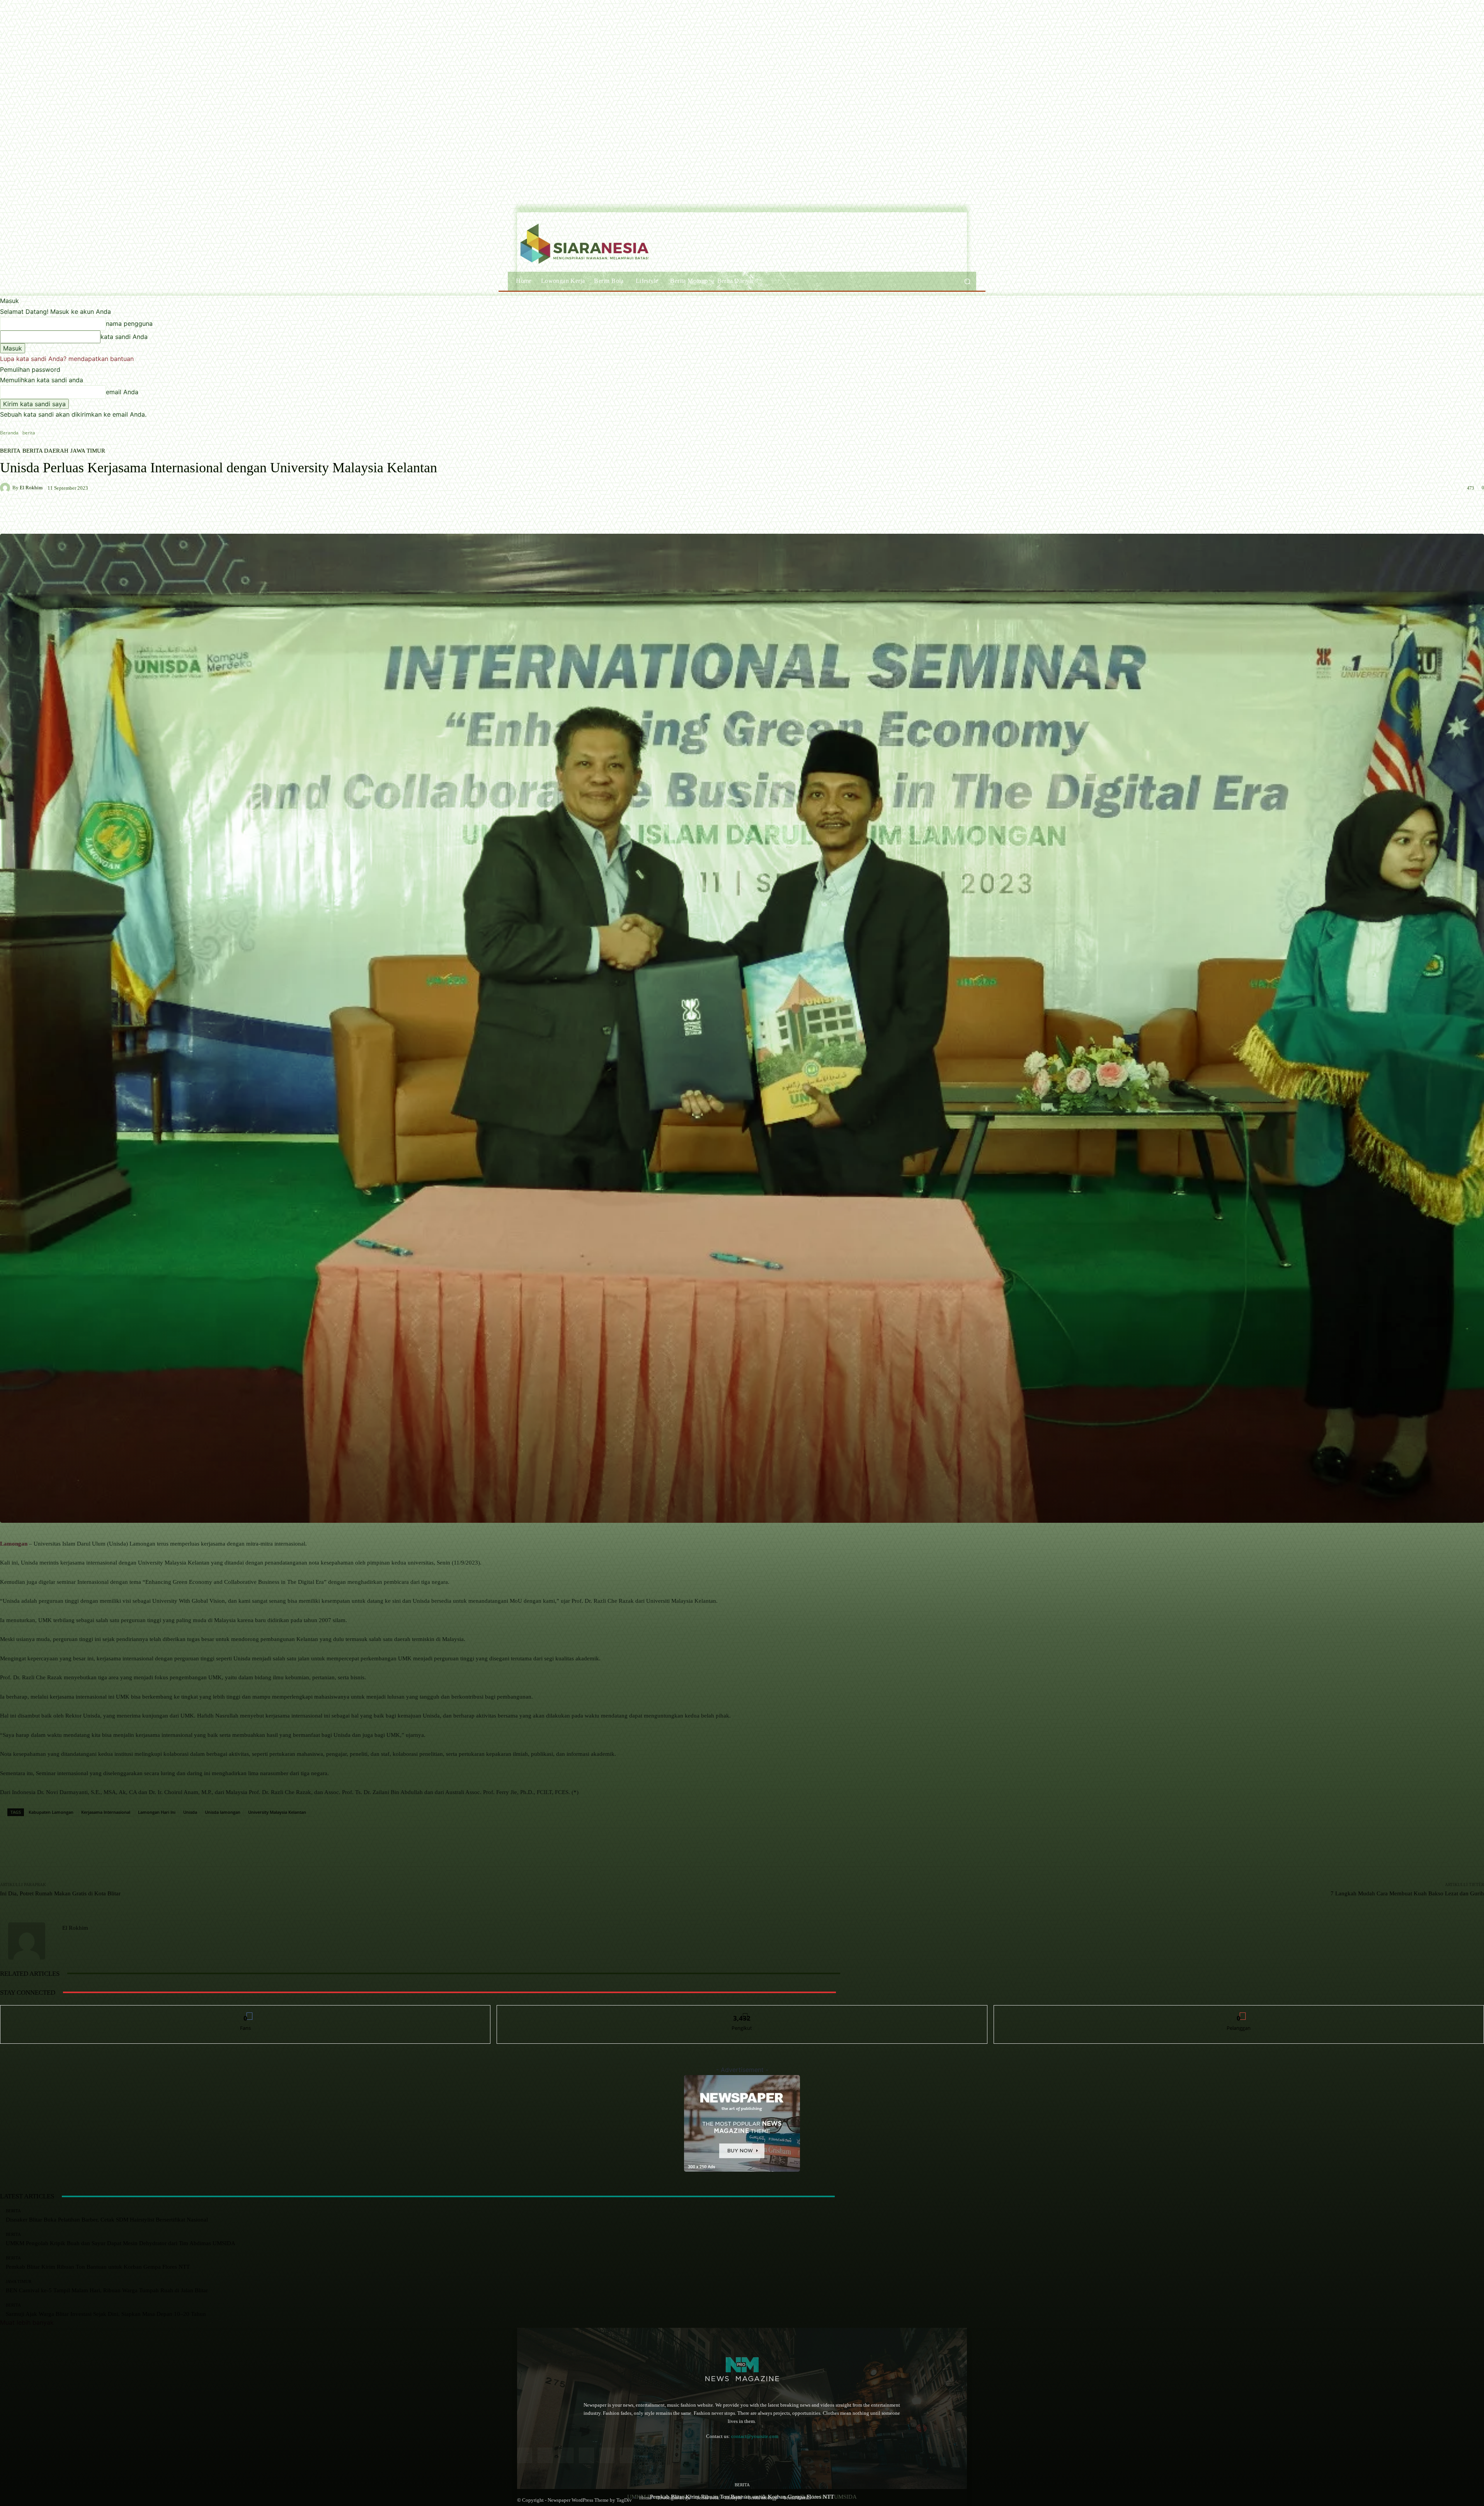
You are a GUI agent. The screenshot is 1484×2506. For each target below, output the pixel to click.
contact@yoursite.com (755, 2436)
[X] (627, 2455)
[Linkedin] (566, 2455)
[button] (967, 281)
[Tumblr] (607, 2455)
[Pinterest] (586, 2455)
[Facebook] (525, 2455)
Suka (246, 2011)
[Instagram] (545, 2455)
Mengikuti (742, 2011)
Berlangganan (1239, 2011)
